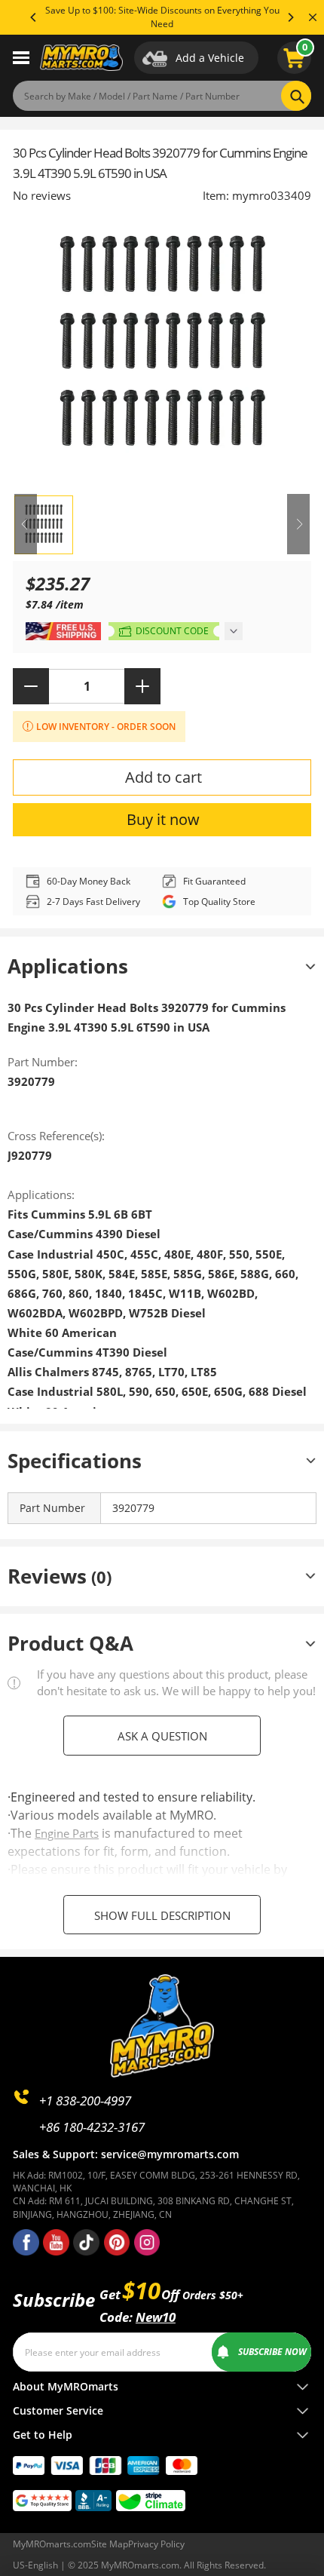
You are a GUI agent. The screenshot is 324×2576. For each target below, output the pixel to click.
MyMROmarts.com (52, 2544)
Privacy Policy (156, 2544)
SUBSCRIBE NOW (272, 2352)
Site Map (110, 2544)
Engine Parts (67, 1833)
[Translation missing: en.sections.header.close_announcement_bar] (313, 17)
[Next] (290, 17)
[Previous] (34, 17)
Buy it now (163, 819)
